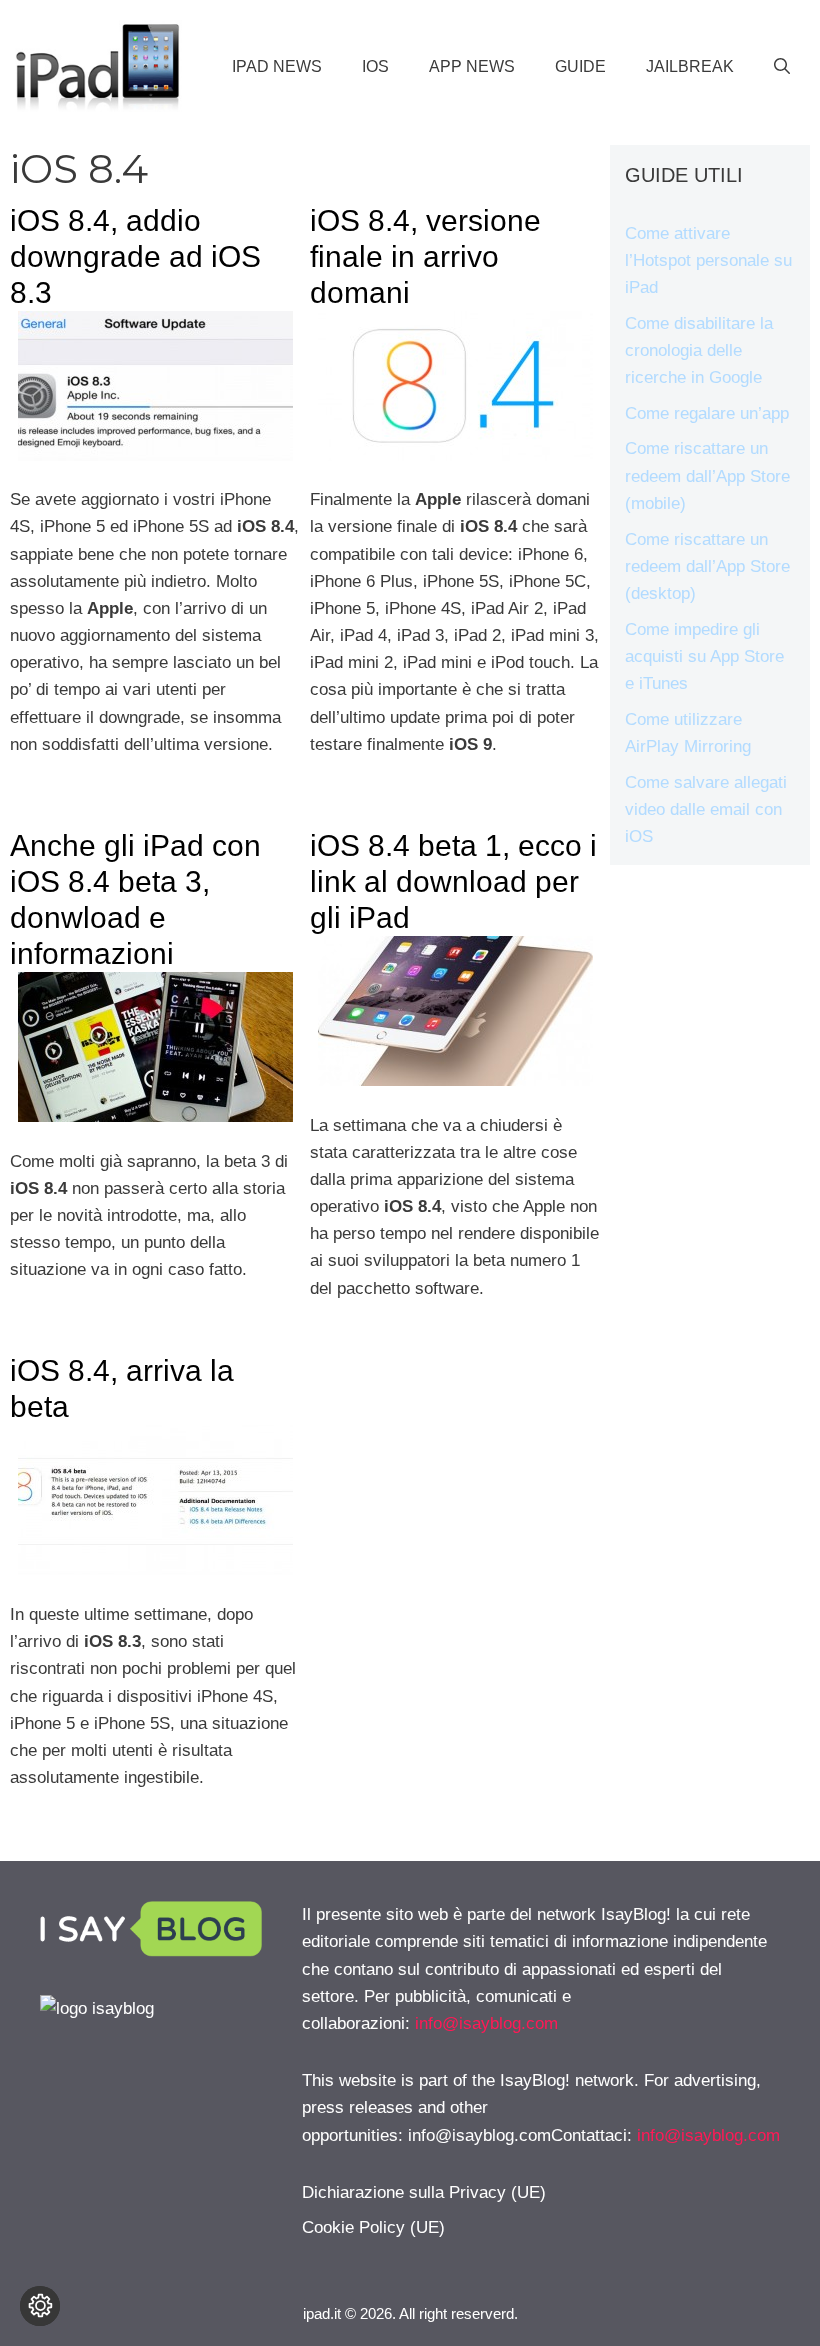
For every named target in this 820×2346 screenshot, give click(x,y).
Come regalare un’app (707, 413)
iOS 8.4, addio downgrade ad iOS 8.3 (135, 256)
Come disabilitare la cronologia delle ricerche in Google (699, 350)
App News (472, 66)
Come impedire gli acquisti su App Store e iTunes (704, 656)
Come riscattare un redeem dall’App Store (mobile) (707, 475)
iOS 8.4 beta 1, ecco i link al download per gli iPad (453, 881)
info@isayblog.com (486, 2023)
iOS (375, 66)
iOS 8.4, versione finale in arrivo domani (425, 256)
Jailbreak (690, 66)
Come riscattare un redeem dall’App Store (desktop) (707, 566)
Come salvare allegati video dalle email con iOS (706, 809)
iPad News (277, 66)
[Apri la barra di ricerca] (782, 67)
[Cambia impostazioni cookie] (40, 2306)
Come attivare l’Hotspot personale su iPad (708, 260)
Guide (580, 66)
